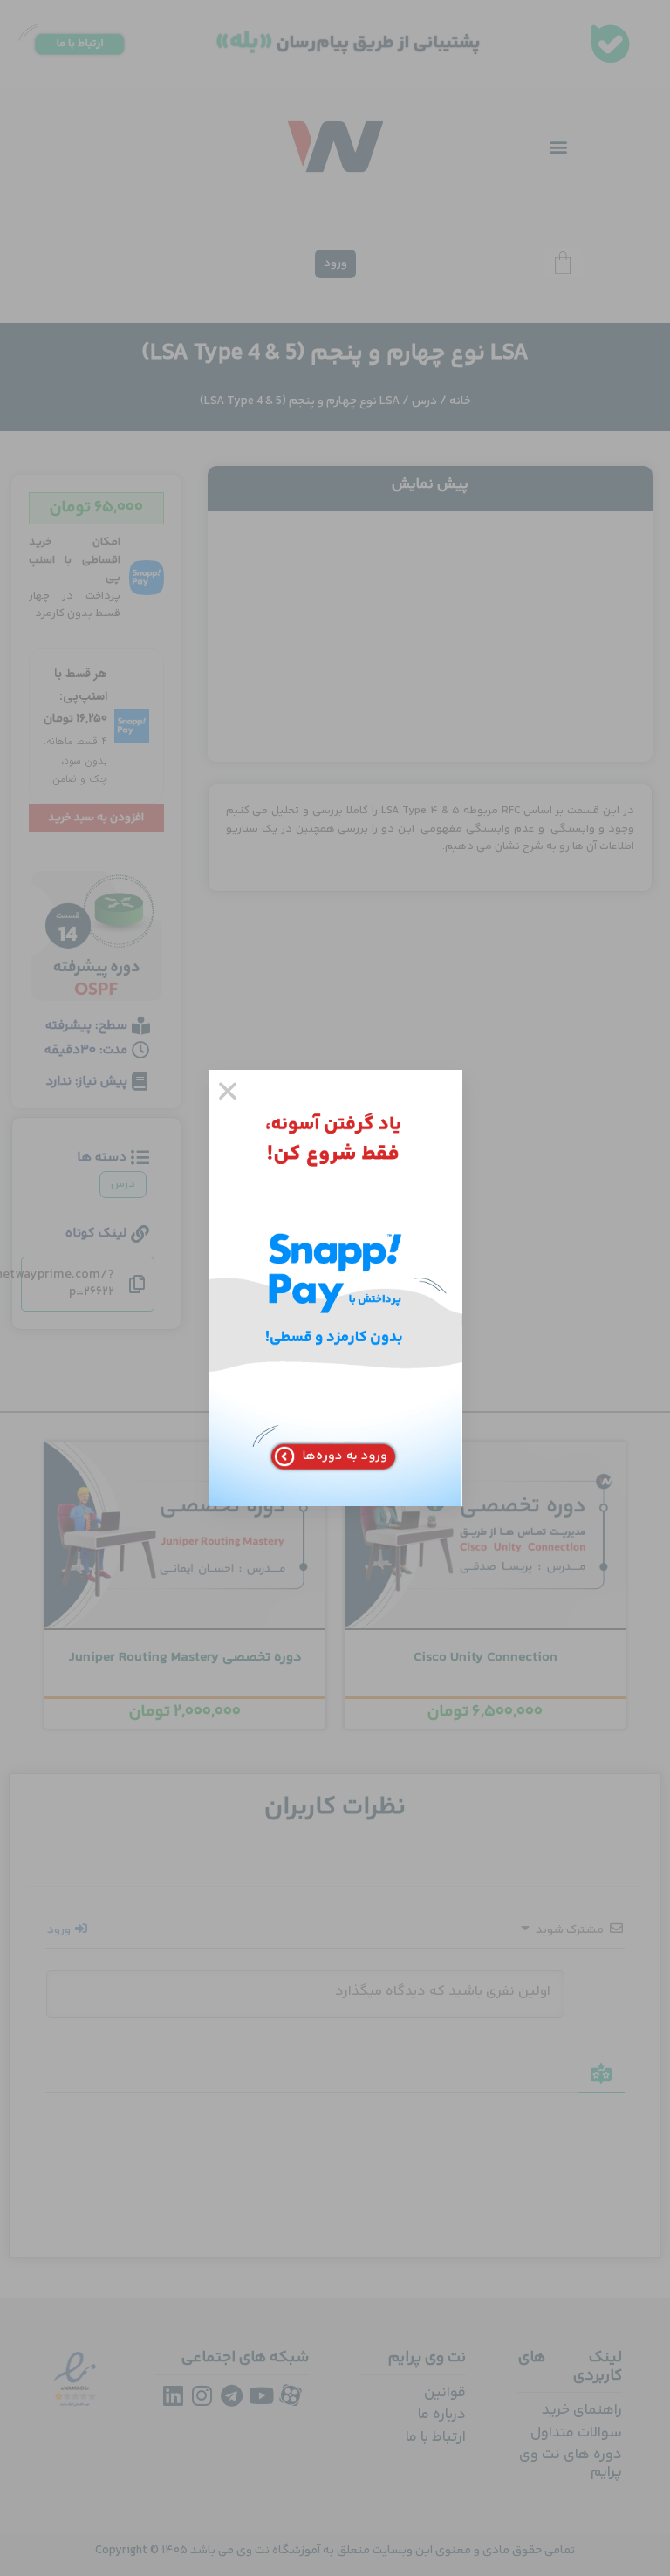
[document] (335, 1288)
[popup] (335, 1288)
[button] (228, 1091)
